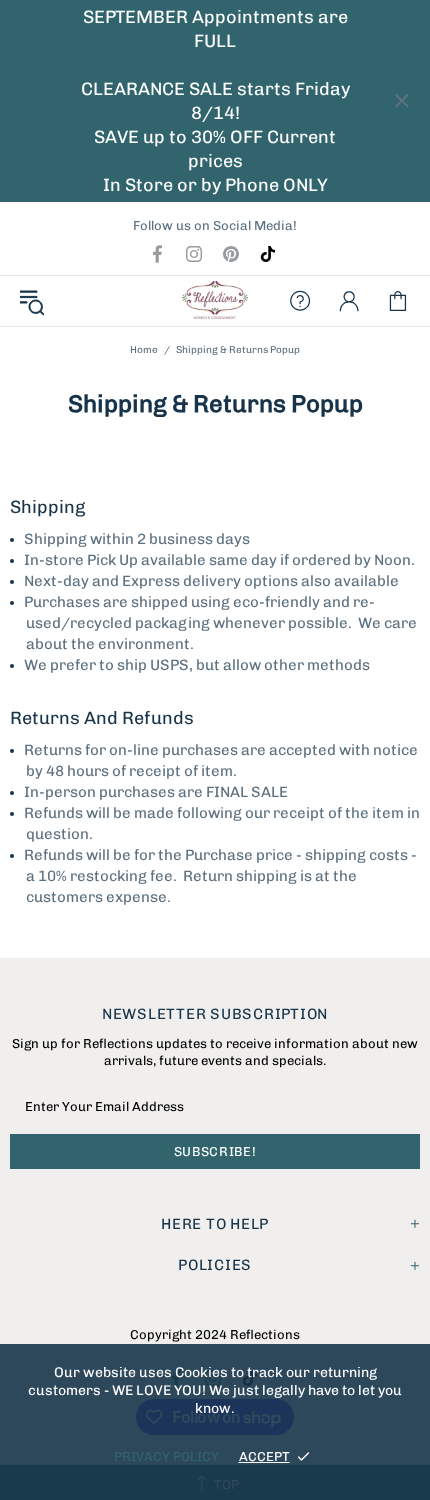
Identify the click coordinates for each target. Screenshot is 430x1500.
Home (144, 350)
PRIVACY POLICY (166, 1456)
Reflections (215, 301)
